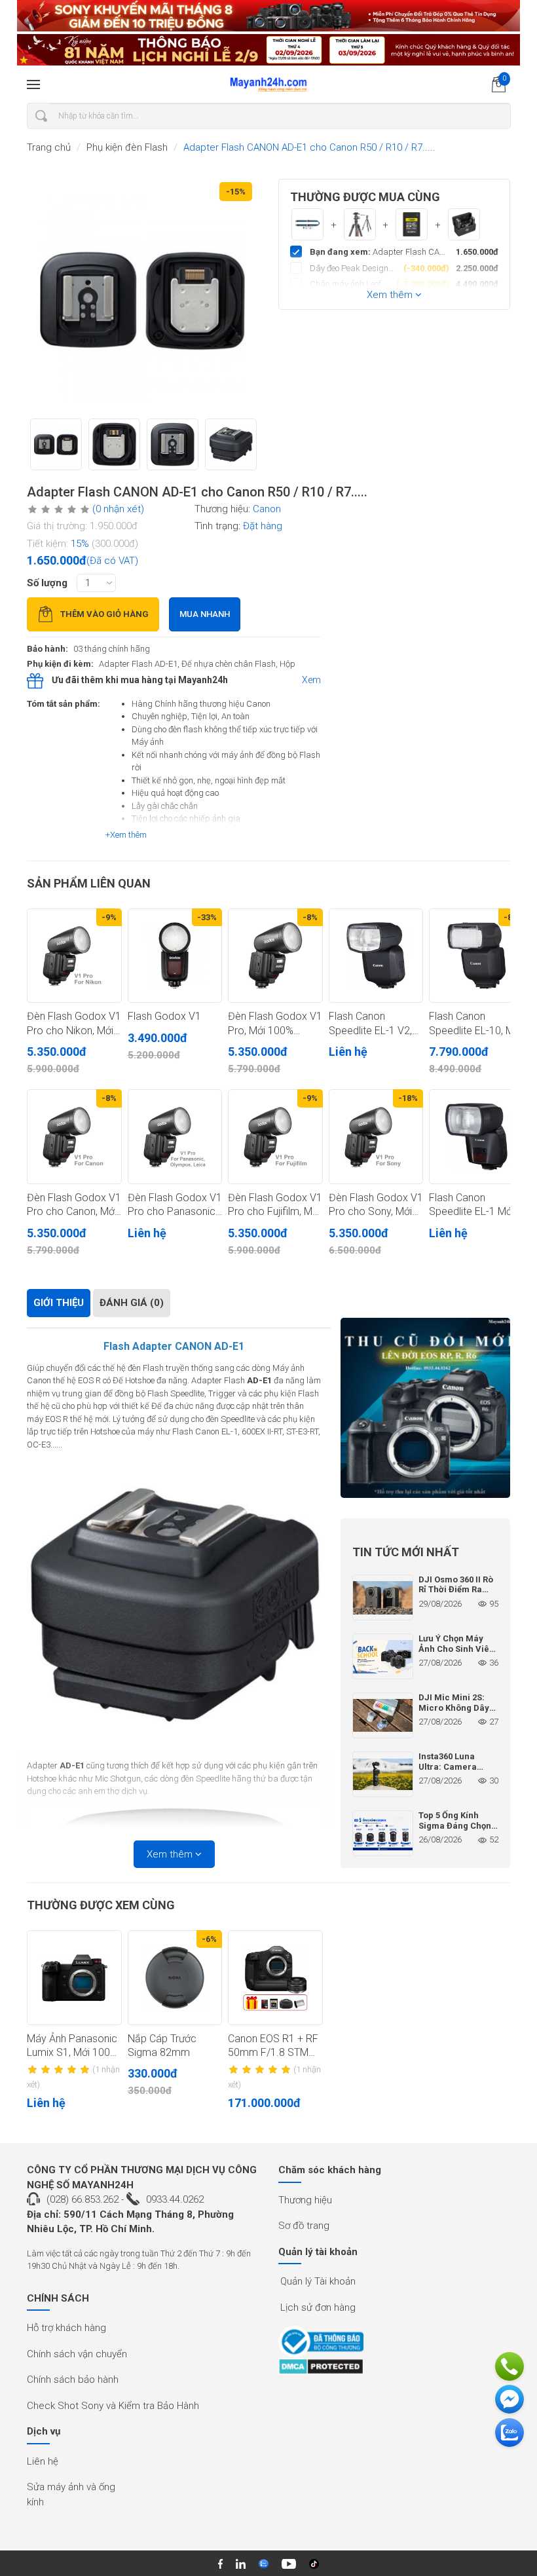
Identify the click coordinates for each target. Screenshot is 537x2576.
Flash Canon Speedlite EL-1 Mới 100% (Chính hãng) (472, 1205)
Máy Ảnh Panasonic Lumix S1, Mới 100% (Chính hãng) (72, 2046)
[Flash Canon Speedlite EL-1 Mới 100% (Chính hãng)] (476, 1137)
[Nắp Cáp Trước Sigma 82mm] (175, 1978)
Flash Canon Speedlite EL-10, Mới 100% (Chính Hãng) (475, 1024)
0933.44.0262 (175, 2199)
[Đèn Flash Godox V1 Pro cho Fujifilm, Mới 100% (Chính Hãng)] (275, 1137)
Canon (267, 509)
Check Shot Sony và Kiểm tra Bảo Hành (113, 2406)
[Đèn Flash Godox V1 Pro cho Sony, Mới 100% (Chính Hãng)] (376, 1137)
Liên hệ (43, 2461)
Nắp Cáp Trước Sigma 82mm (162, 2045)
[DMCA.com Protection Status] (321, 2366)
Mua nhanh (205, 614)
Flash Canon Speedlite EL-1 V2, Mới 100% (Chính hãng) (370, 1024)
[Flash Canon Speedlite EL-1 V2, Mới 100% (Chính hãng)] (376, 956)
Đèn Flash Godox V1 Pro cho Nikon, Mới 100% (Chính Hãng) (74, 1024)
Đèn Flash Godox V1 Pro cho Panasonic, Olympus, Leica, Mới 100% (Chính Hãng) (175, 1205)
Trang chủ (49, 147)
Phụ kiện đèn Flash (127, 147)
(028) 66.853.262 (83, 2199)
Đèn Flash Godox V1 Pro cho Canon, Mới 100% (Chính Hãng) (74, 1205)
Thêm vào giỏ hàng (104, 614)
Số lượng (47, 583)
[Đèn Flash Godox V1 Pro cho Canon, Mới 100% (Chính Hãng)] (74, 1137)
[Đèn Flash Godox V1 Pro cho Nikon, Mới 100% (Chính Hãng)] (74, 956)
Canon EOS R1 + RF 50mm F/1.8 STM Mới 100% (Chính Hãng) (273, 2046)
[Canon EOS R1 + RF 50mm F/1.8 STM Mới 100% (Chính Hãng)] (275, 1978)
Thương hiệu (305, 2200)
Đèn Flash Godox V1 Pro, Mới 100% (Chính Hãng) (275, 1024)
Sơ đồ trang (304, 2226)
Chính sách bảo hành (73, 2380)
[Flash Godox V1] (175, 956)
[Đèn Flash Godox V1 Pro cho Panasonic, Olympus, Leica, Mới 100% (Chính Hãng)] (175, 1137)
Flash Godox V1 (164, 1016)
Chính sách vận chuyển (77, 2354)
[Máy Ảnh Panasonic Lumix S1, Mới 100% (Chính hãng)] (74, 1978)
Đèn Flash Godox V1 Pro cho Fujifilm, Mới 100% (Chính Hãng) (275, 1205)
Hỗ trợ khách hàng (66, 2328)
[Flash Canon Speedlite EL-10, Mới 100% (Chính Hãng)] (476, 956)
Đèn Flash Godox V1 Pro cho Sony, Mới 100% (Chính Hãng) (376, 1205)
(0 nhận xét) (118, 509)
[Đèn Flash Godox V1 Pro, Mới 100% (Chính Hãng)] (275, 956)
